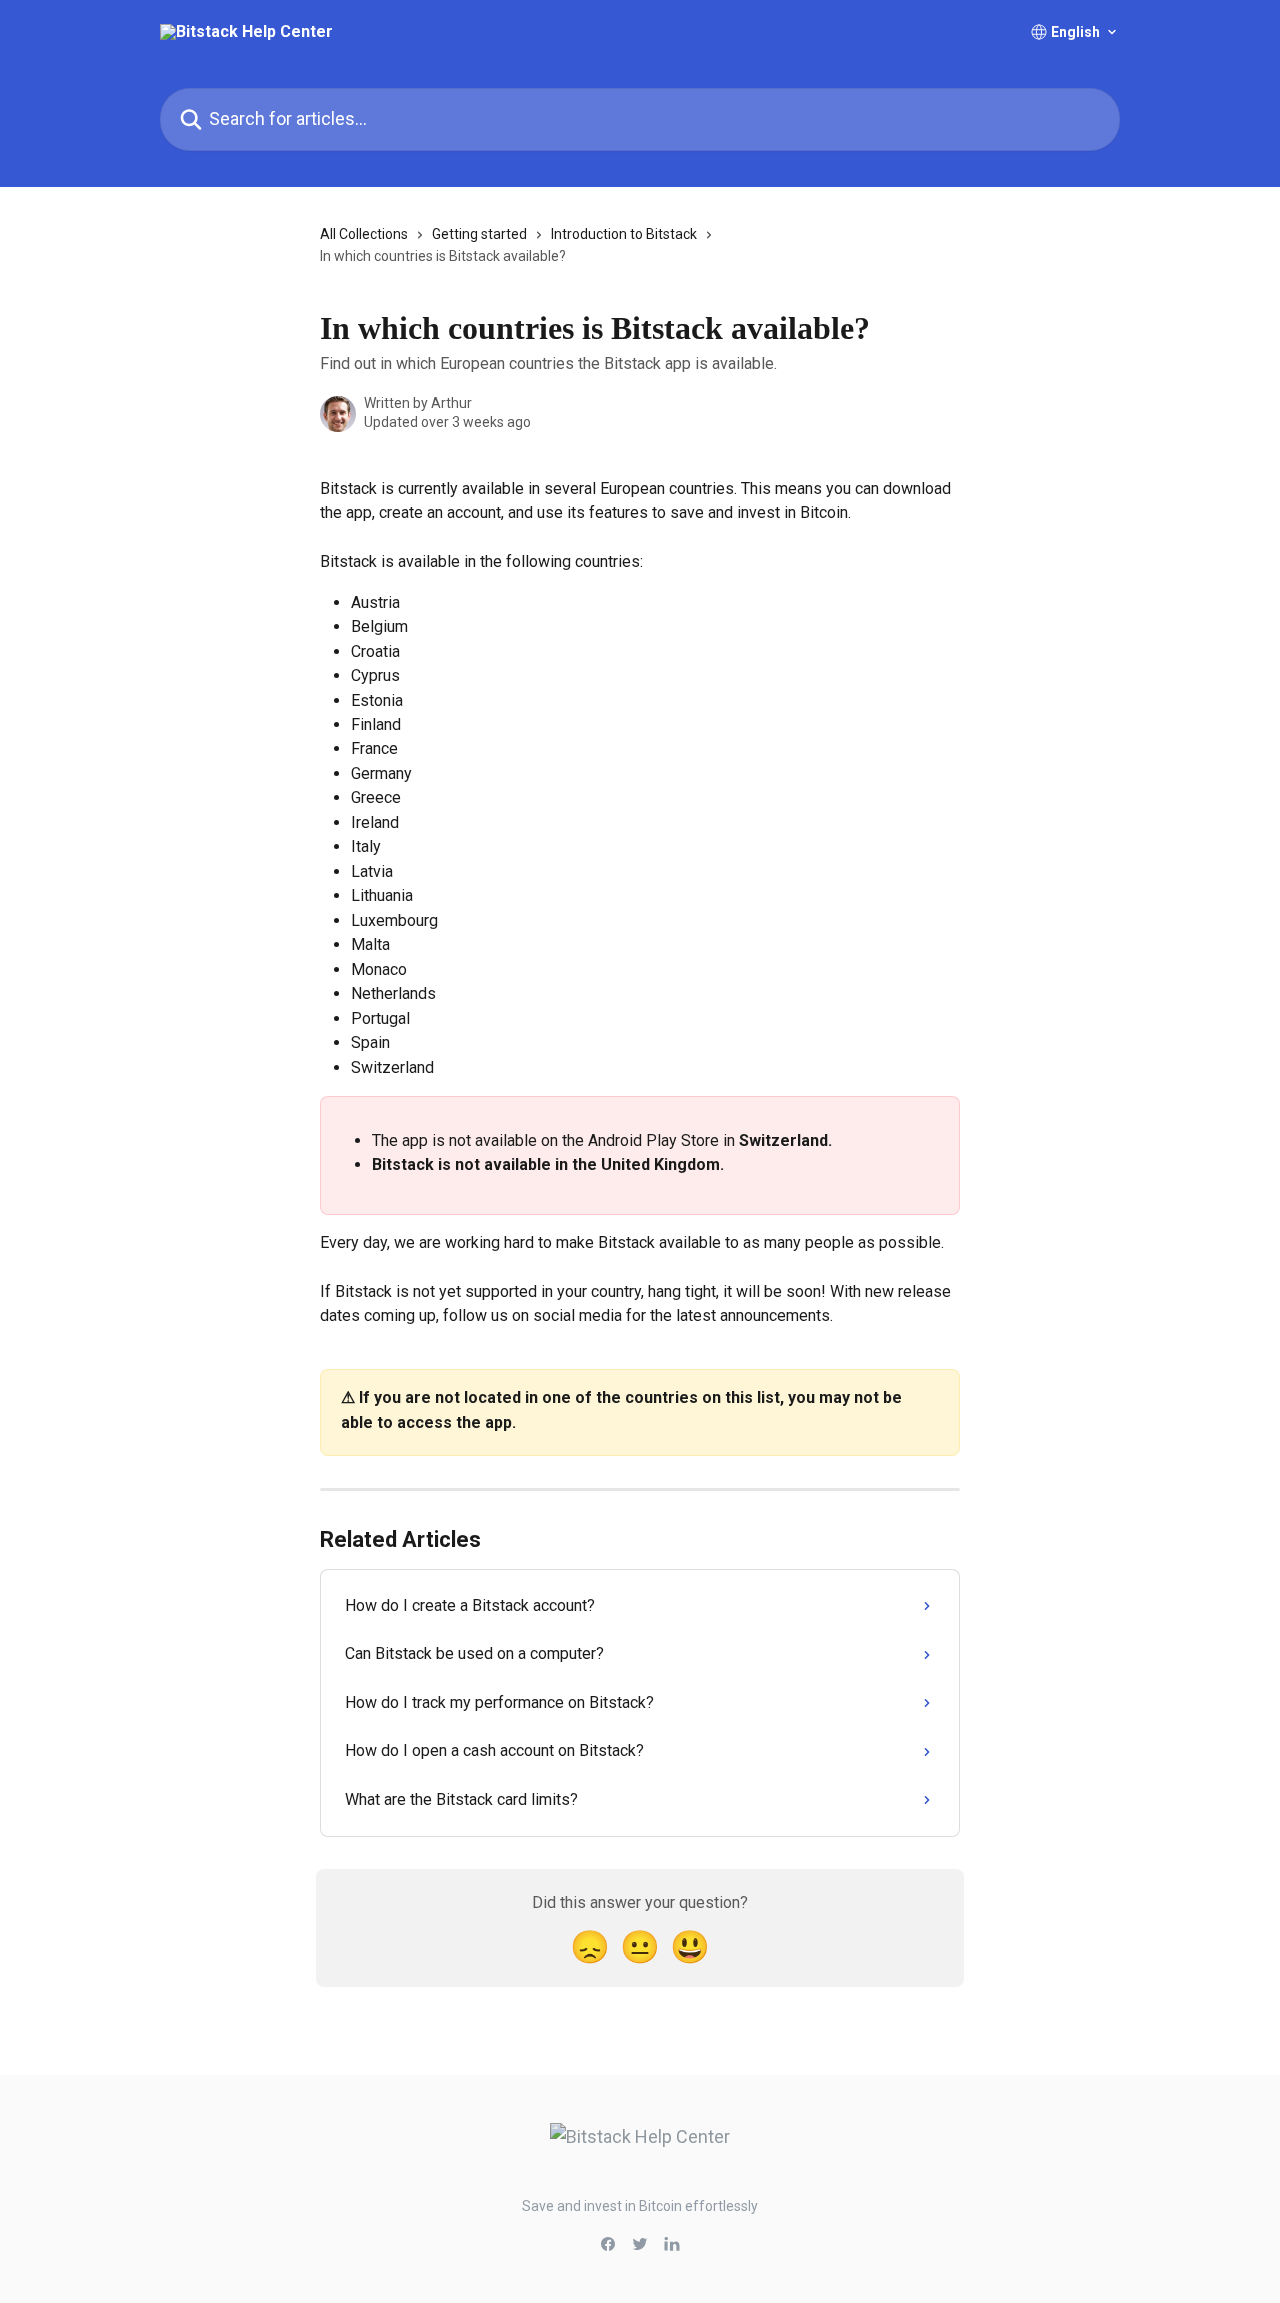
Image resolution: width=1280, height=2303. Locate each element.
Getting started (479, 234)
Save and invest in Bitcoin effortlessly (640, 2206)
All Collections (364, 234)
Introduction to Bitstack (624, 234)
